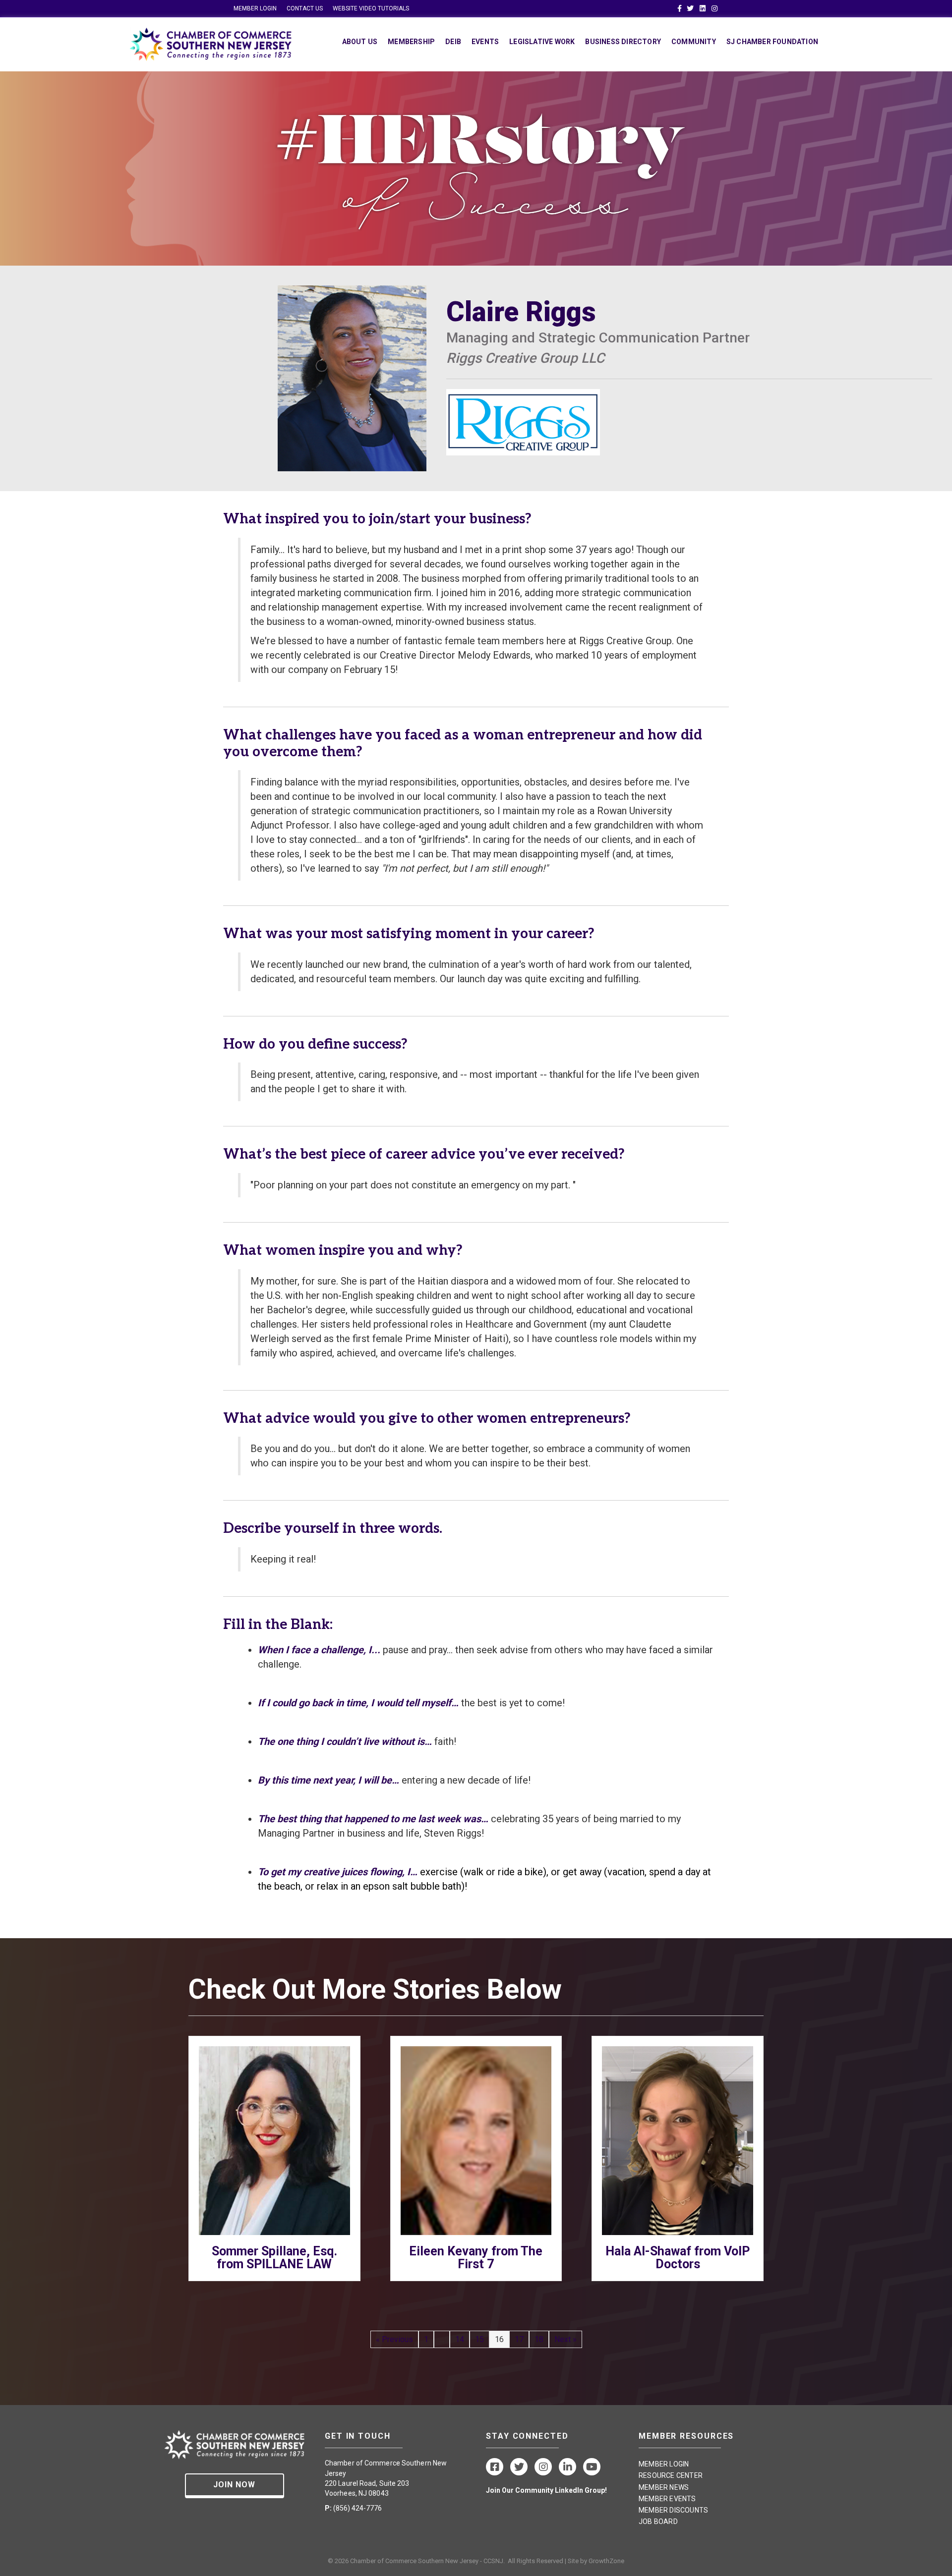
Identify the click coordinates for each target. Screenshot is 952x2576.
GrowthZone (606, 2561)
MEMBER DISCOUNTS (673, 2510)
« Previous (394, 2339)
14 (460, 2339)
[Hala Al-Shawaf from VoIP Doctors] (678, 2140)
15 (479, 2339)
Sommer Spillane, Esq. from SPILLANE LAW (274, 2258)
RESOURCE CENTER (671, 2475)
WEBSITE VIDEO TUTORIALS (371, 8)
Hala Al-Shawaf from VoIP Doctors (678, 2258)
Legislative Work (542, 42)
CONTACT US (305, 8)
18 (539, 2339)
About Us (360, 42)
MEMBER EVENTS (667, 2499)
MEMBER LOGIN (255, 8)
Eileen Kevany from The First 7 (476, 2258)
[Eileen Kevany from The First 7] (476, 2140)
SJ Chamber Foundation (772, 42)
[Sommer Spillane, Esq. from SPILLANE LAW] (274, 2140)
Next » (565, 2339)
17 (519, 2339)
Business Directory (623, 42)
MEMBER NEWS (664, 2487)
